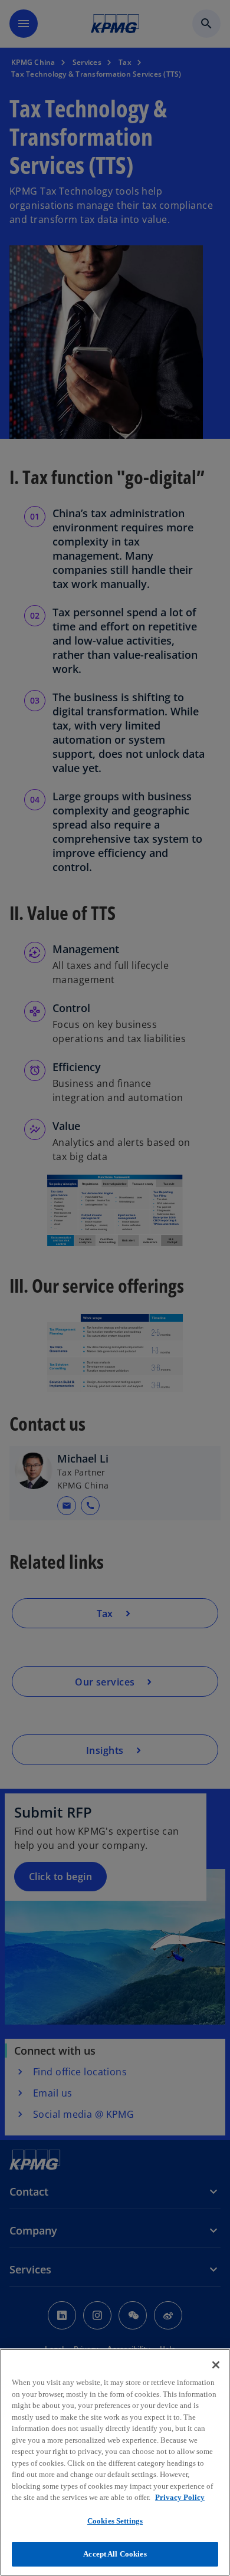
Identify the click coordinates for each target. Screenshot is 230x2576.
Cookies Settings (115, 2521)
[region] (115, 2462)
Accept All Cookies (115, 2554)
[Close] (216, 2365)
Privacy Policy (180, 2497)
